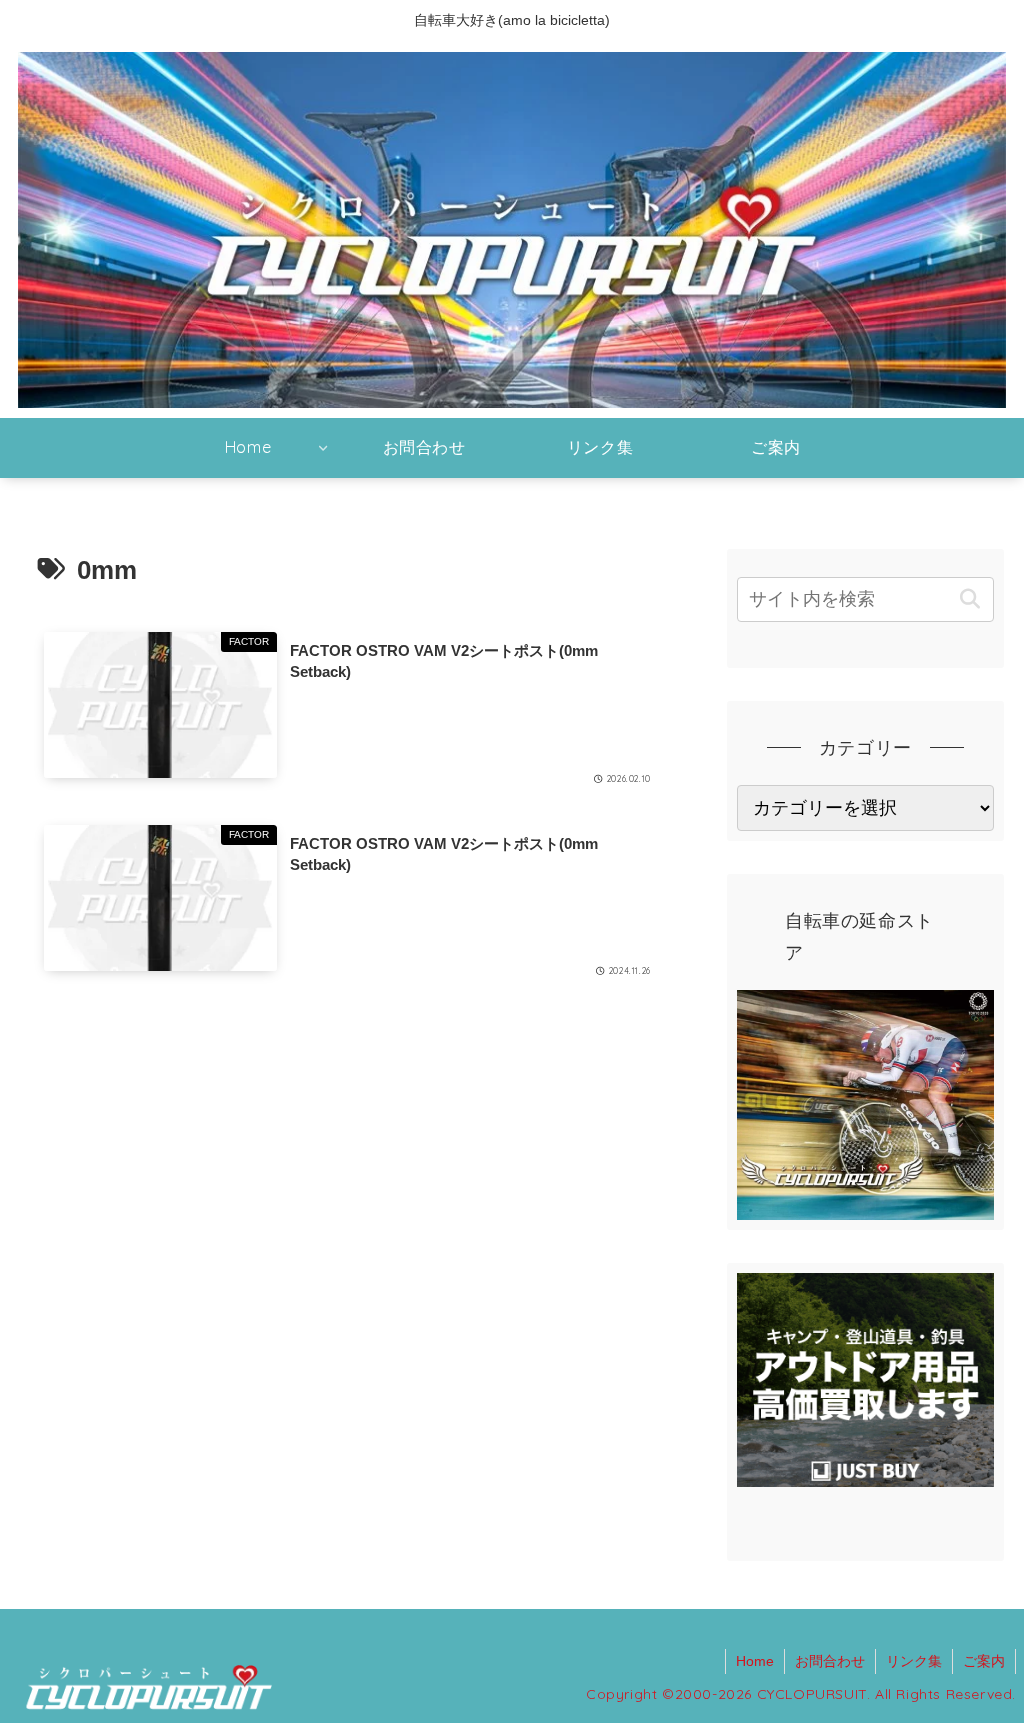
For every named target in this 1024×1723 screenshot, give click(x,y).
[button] (970, 599)
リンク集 (914, 1661)
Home (755, 1661)
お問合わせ (830, 1661)
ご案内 (984, 1661)
